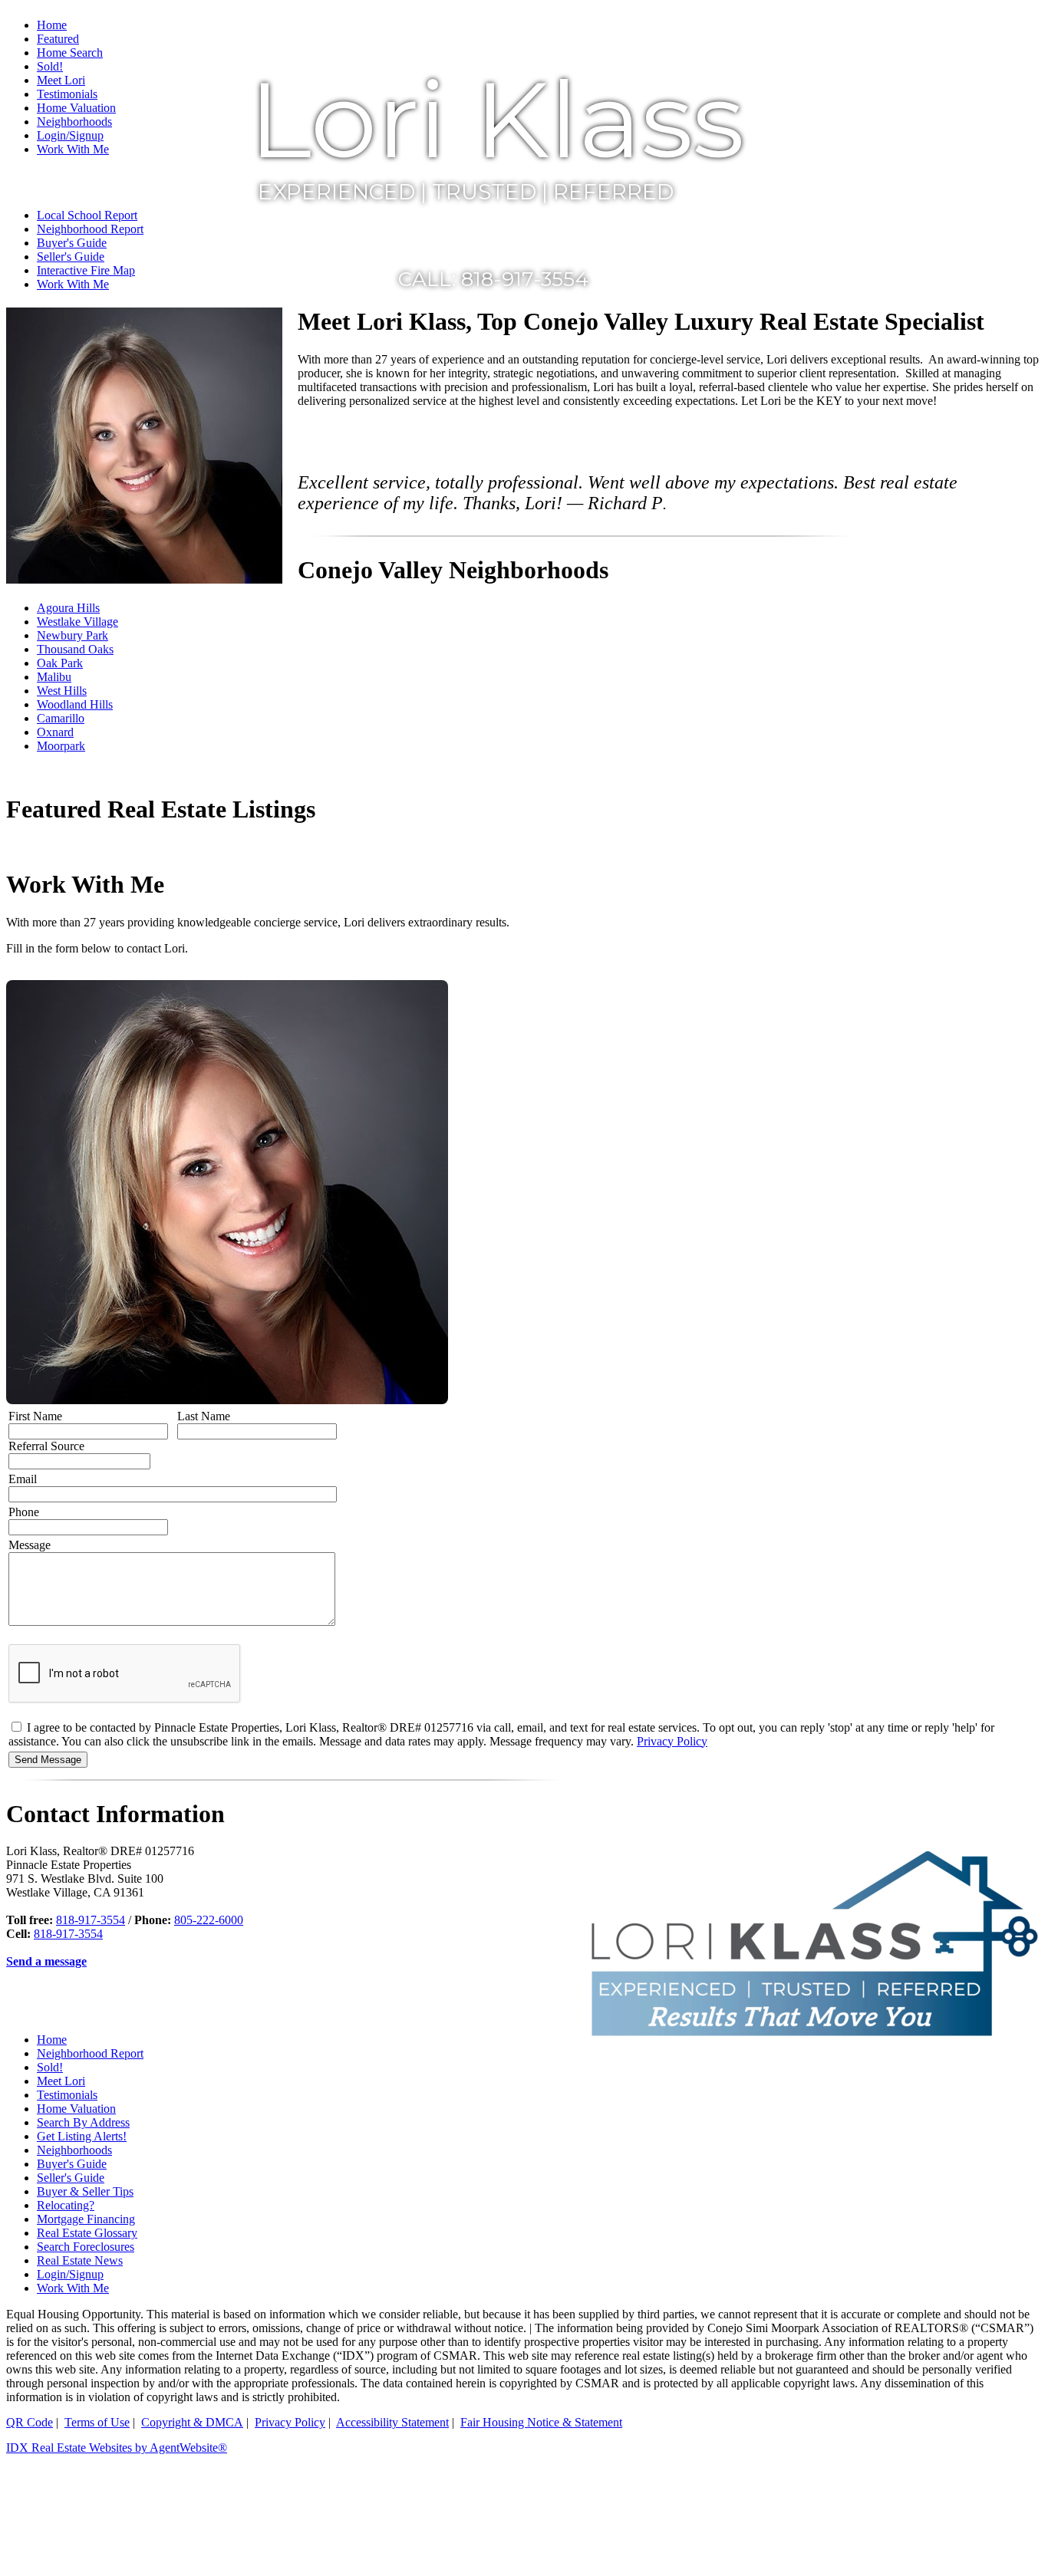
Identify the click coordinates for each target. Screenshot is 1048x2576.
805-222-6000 (209, 1920)
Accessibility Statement (392, 2422)
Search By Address (83, 2122)
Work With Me (73, 2288)
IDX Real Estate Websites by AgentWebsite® (117, 2448)
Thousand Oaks (75, 649)
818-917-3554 (91, 1920)
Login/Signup (70, 2274)
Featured (58, 39)
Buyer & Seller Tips (85, 2191)
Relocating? (66, 2205)
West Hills (62, 691)
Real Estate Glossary (87, 2233)
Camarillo (61, 718)
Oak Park (60, 663)
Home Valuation (76, 2109)
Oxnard (55, 732)
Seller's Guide (71, 2178)
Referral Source (46, 1446)
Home (52, 25)
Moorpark (61, 746)
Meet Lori (61, 2081)
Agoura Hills (68, 608)
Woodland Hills (75, 704)
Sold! (50, 2067)
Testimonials (67, 2095)
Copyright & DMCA (192, 2422)
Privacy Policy (672, 1741)
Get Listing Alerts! (82, 2136)
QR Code (30, 2422)
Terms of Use (97, 2422)
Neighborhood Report (90, 2053)
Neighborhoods (74, 2150)
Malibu (54, 677)
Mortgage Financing (86, 2219)
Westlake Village (77, 622)
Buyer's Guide (72, 2164)
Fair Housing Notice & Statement (541, 2422)
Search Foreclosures (86, 2247)
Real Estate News (80, 2260)
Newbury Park (73, 635)
